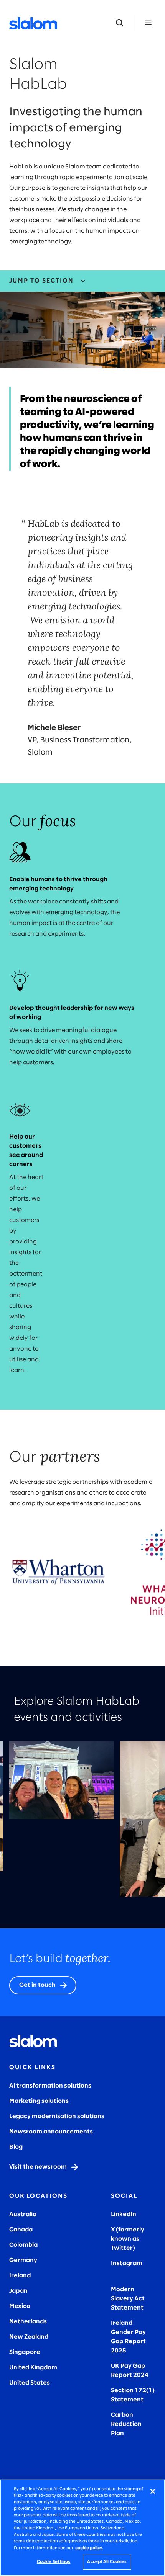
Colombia (23, 2245)
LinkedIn (124, 2214)
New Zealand (29, 2337)
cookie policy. (89, 2548)
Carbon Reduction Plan (126, 2424)
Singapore (25, 2352)
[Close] (153, 2491)
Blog (16, 2147)
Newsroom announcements (51, 2132)
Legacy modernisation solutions (57, 2116)
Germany (23, 2260)
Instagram (127, 2263)
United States (30, 2383)
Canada (21, 2230)
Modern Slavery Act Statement (128, 2299)
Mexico (20, 2306)
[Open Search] (120, 23)
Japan (18, 2291)
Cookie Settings (54, 2562)
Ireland (20, 2276)
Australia (23, 2214)
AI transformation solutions (50, 2086)
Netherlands (28, 2322)
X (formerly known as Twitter (128, 2239)
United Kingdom (33, 2368)
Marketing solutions (39, 2101)
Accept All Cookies (107, 2562)
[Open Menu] (148, 23)
